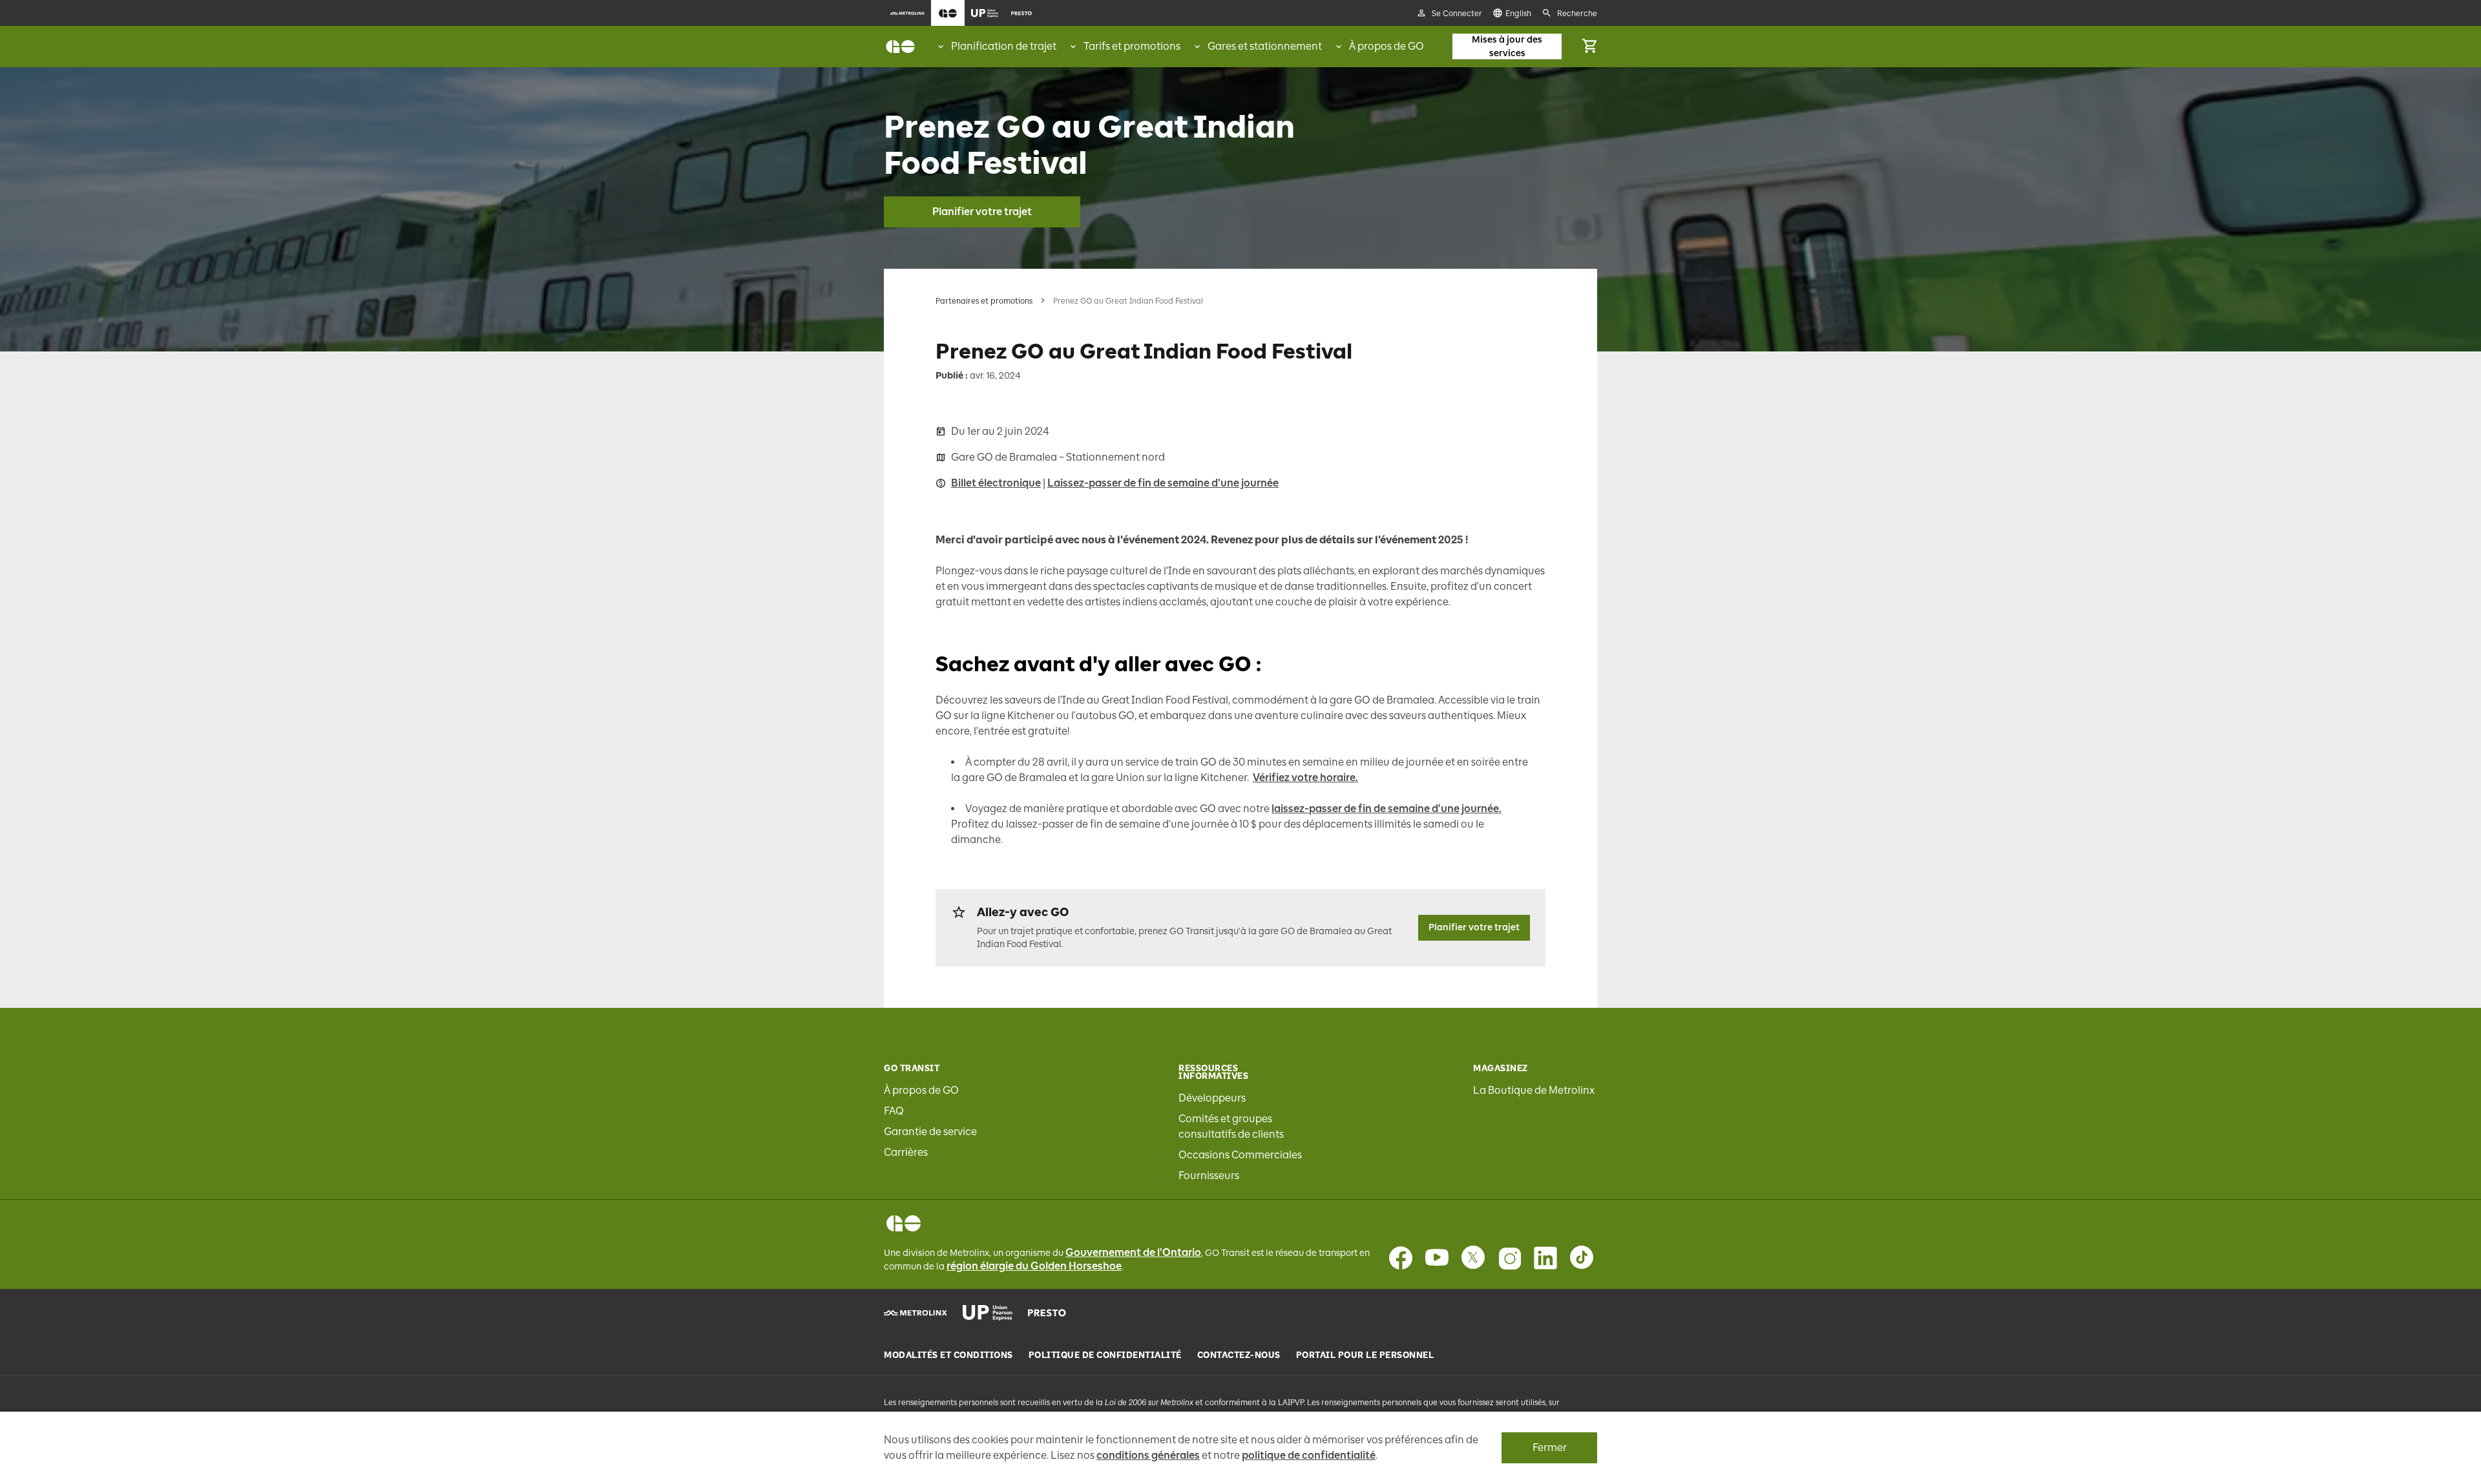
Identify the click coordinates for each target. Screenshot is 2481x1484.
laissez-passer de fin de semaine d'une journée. (1387, 809)
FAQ (894, 1111)
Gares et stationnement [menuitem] (1265, 46)
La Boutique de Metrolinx (1534, 1090)
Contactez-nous (1239, 1355)
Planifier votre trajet (982, 212)
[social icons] (904, 1223)
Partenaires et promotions (984, 301)
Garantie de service (930, 1132)
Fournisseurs (1209, 1176)
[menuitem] (907, 13)
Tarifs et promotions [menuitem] (1132, 46)
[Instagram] (1509, 1258)
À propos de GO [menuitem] (1387, 46)
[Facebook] (1401, 1258)
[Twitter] (1473, 1258)
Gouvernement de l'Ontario (1133, 1252)
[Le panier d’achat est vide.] (1589, 47)
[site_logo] (900, 47)
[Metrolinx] (916, 1313)
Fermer (1550, 1447)
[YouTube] (1437, 1258)
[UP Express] (988, 1313)
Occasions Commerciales (1240, 1155)
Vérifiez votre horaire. (1305, 778)
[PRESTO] (1047, 1313)
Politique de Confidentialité (1105, 1355)
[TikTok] (1582, 1258)
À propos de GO (921, 1090)
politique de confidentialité (1309, 1455)
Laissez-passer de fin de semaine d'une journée (1163, 483)
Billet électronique (996, 483)
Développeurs (1212, 1098)
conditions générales (1148, 1455)
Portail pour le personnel (1365, 1355)
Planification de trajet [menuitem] (1004, 46)
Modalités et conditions (948, 1355)
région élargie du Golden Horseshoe (1034, 1266)
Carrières (906, 1152)
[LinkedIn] (1545, 1258)
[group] (996, 47)
